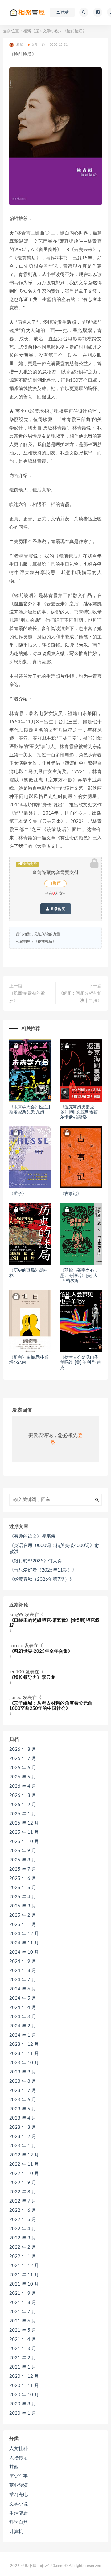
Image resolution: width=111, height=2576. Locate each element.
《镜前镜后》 (45, 941)
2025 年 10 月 (24, 1842)
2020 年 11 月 (24, 2386)
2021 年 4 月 (23, 2339)
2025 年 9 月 (23, 1851)
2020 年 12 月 (24, 2376)
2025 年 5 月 (23, 1888)
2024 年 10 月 (24, 1952)
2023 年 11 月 (24, 2054)
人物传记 (18, 2458)
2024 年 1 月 (23, 2035)
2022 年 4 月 (23, 2229)
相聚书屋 (31, 31)
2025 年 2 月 (23, 1915)
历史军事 (18, 2476)
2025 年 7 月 (23, 1869)
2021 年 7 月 (23, 2312)
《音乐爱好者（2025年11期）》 (43, 1570)
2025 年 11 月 (24, 1832)
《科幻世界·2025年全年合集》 (41, 1651)
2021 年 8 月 (23, 2303)
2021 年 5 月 (23, 2330)
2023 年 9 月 (23, 2072)
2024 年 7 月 (23, 1980)
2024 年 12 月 (24, 1934)
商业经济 (18, 2485)
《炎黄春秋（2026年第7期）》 (42, 1579)
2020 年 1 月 (23, 2413)
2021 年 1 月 (23, 2367)
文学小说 (51, 31)
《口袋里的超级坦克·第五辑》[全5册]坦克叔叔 (54, 1623)
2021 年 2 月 (23, 2358)
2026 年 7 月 (23, 1759)
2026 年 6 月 (23, 1768)
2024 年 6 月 (23, 1989)
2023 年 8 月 (23, 2081)
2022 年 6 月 (23, 2210)
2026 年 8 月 (23, 1749)
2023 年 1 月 (23, 2146)
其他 (14, 2467)
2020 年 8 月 (23, 2404)
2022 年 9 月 (23, 2183)
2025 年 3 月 (23, 1906)
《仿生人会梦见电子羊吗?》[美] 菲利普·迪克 (80, 1363)
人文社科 (18, 2449)
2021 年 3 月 (23, 2349)
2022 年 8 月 (23, 2192)
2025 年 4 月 (23, 1897)
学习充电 (18, 2495)
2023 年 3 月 (23, 2127)
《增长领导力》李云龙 (32, 1677)
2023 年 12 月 (24, 2044)
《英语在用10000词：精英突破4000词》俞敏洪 (54, 1549)
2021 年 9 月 (23, 2293)
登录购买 (57, 909)
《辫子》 (18, 1194)
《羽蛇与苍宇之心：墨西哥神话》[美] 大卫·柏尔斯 (79, 1276)
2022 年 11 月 (24, 2164)
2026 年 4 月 (23, 1786)
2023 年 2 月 (23, 2137)
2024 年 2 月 (23, 2026)
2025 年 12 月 (24, 1823)
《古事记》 (71, 1194)
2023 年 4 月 (23, 2118)
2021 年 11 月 (24, 2275)
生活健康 (18, 2513)
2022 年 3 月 (23, 2238)
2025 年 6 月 (23, 1878)
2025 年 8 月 (23, 1860)
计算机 (16, 2532)
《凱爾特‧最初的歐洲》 (27, 997)
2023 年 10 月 (24, 2063)
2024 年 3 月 (23, 2017)
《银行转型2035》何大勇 (36, 1561)
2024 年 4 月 (23, 2008)
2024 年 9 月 (23, 1961)
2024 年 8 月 (23, 1971)
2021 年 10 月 (24, 2284)
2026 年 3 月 (23, 1795)
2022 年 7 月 (23, 2201)
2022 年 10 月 (24, 2174)
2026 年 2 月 (23, 1805)
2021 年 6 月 (23, 2321)
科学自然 (18, 2522)
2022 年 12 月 (24, 2155)
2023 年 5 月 (23, 2109)
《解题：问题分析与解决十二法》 (80, 997)
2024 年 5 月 (23, 1998)
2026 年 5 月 (23, 1777)
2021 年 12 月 (24, 2266)
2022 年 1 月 (23, 2256)
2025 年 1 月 (23, 1925)
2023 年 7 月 (23, 2091)
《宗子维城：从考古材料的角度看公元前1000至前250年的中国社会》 (51, 1706)
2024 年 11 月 (24, 1943)
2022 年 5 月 (23, 2220)
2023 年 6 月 (23, 2100)
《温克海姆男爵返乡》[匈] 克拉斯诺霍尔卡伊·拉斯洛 (79, 1112)
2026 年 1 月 (23, 1814)
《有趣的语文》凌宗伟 (32, 1536)
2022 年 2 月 (23, 2247)
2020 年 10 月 (24, 2395)
